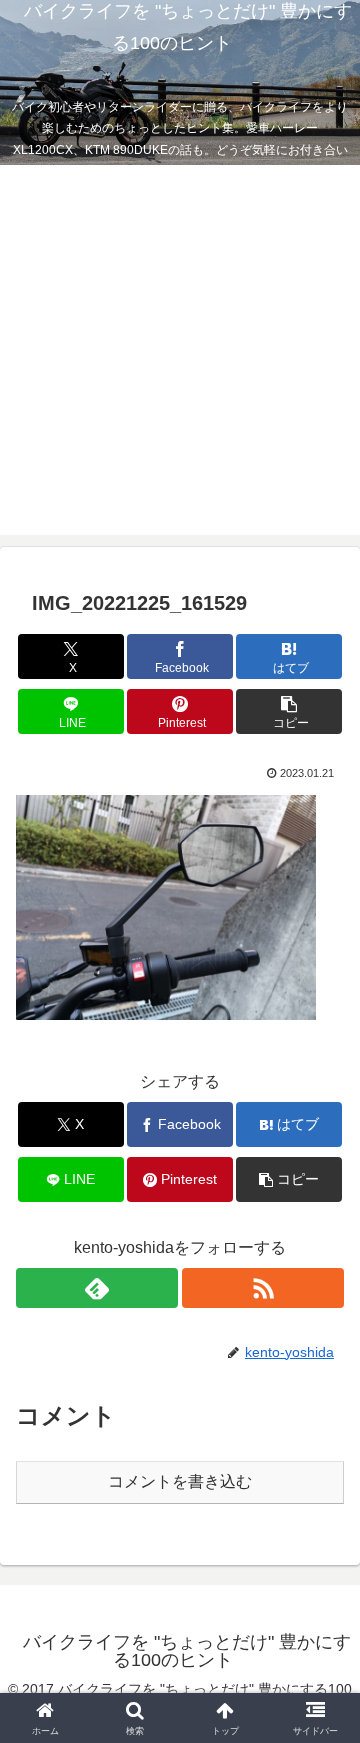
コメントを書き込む (180, 1481)
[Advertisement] (180, 355)
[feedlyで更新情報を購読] (97, 1288)
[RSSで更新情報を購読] (263, 1288)
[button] (289, 711)
